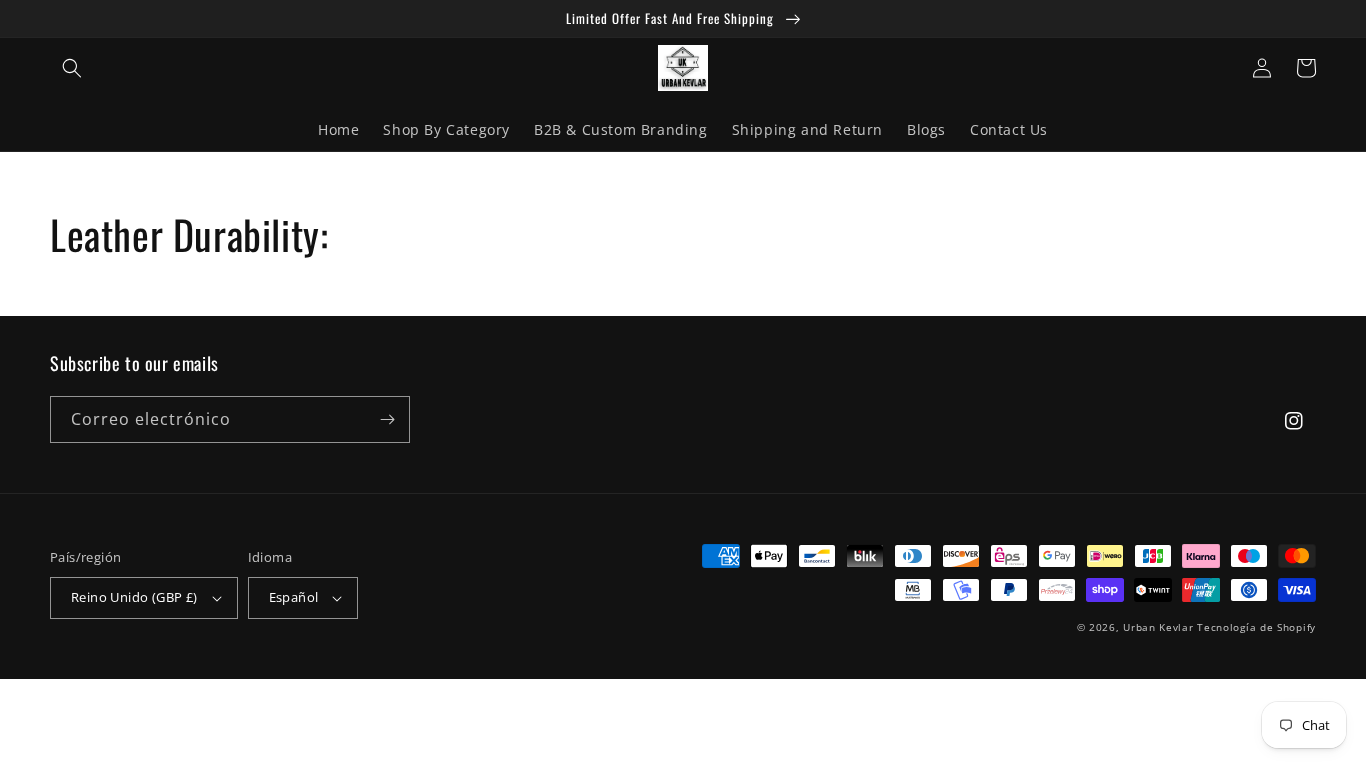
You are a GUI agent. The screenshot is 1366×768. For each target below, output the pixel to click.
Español (294, 597)
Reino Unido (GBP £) (134, 597)
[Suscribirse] (387, 419)
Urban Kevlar (1158, 627)
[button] (72, 68)
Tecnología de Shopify (1256, 627)
